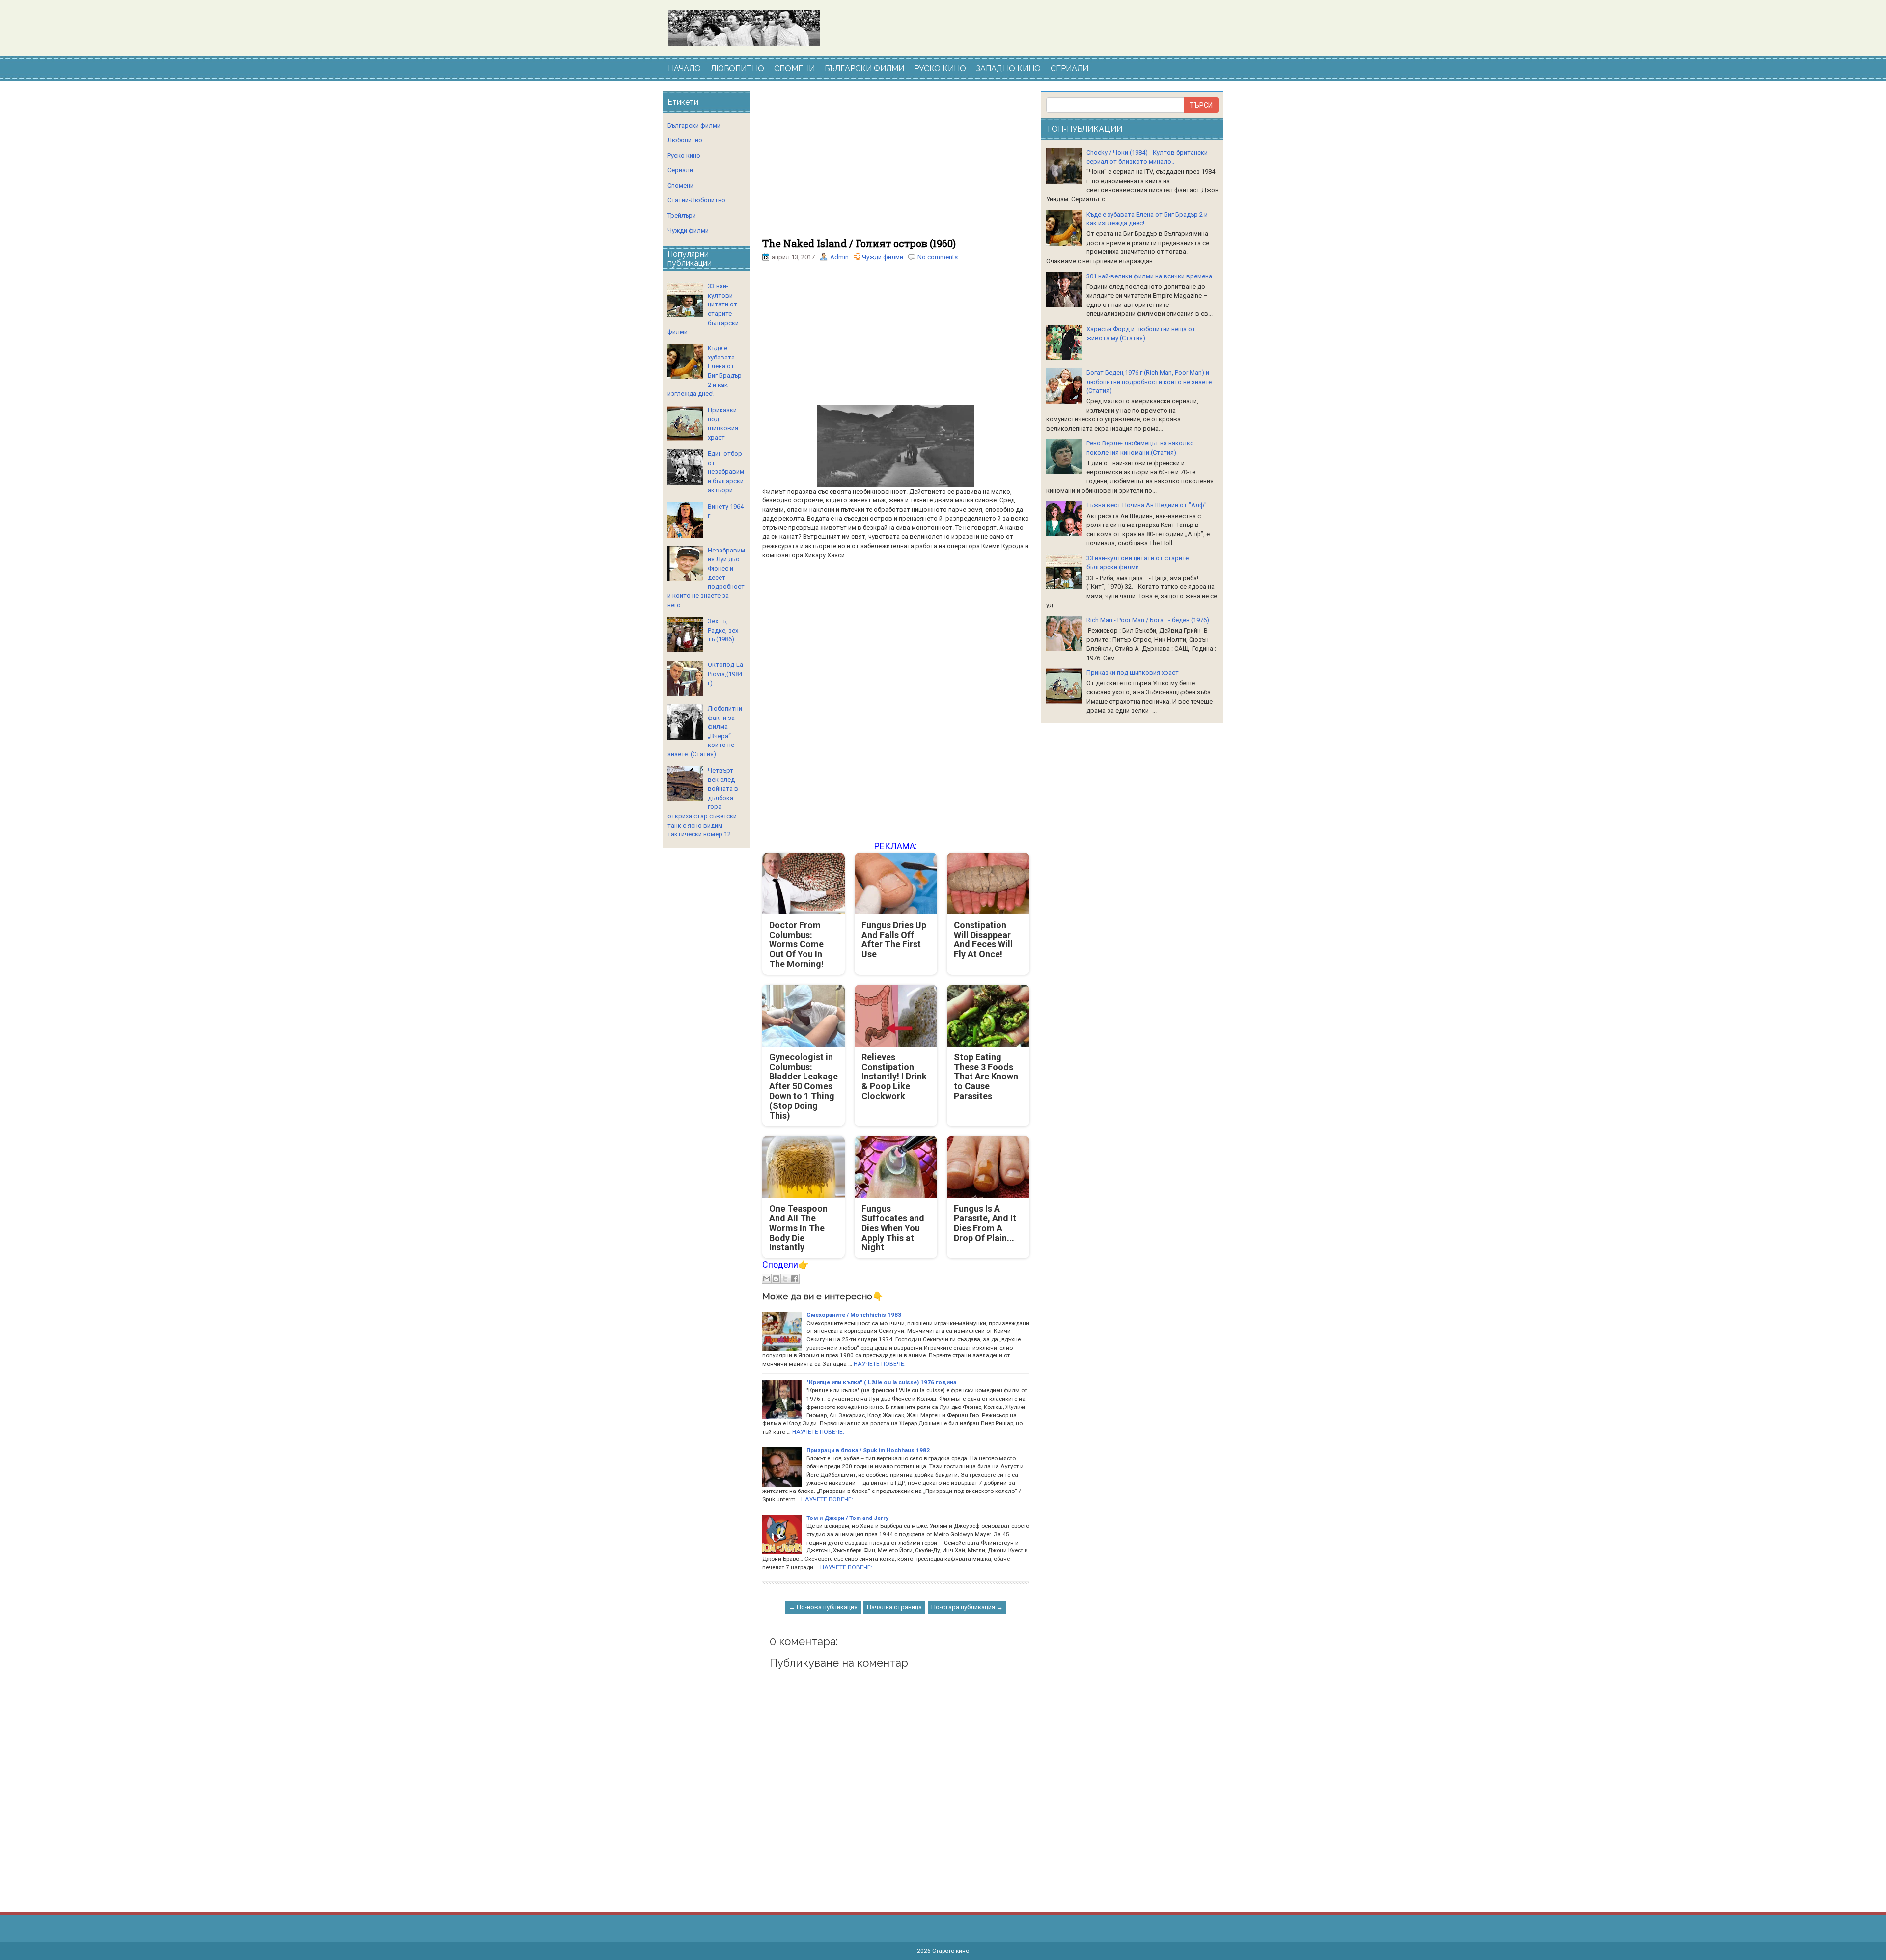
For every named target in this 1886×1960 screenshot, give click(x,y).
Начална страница (894, 1607)
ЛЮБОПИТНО (737, 69)
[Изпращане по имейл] (767, 1279)
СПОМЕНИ (794, 69)
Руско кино (684, 155)
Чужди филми (883, 257)
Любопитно (685, 140)
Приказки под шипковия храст (1133, 673)
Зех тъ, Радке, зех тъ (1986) (723, 630)
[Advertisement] (896, 165)
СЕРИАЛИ (1069, 69)
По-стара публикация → (967, 1607)
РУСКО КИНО (940, 69)
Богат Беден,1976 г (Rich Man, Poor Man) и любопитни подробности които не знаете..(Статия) (1151, 382)
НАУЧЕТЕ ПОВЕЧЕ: (880, 1364)
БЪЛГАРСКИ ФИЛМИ (864, 69)
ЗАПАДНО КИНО (1008, 69)
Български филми (694, 125)
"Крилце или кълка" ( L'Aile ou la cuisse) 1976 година (881, 1382)
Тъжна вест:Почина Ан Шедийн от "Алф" (1147, 505)
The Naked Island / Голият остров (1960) (859, 243)
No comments (938, 257)
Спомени (680, 185)
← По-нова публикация (823, 1607)
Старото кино (951, 1951)
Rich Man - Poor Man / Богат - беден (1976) (1148, 620)
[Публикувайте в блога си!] (776, 1279)
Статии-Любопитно (696, 200)
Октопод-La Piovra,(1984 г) (725, 674)
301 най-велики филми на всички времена (1149, 276)
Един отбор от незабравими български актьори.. (726, 472)
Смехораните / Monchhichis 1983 (854, 1315)
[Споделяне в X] (785, 1279)
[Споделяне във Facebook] (795, 1279)
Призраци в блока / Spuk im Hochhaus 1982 (868, 1450)
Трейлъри (682, 215)
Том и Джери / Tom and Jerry (847, 1518)
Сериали (680, 170)
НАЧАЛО (684, 69)
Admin (839, 257)
